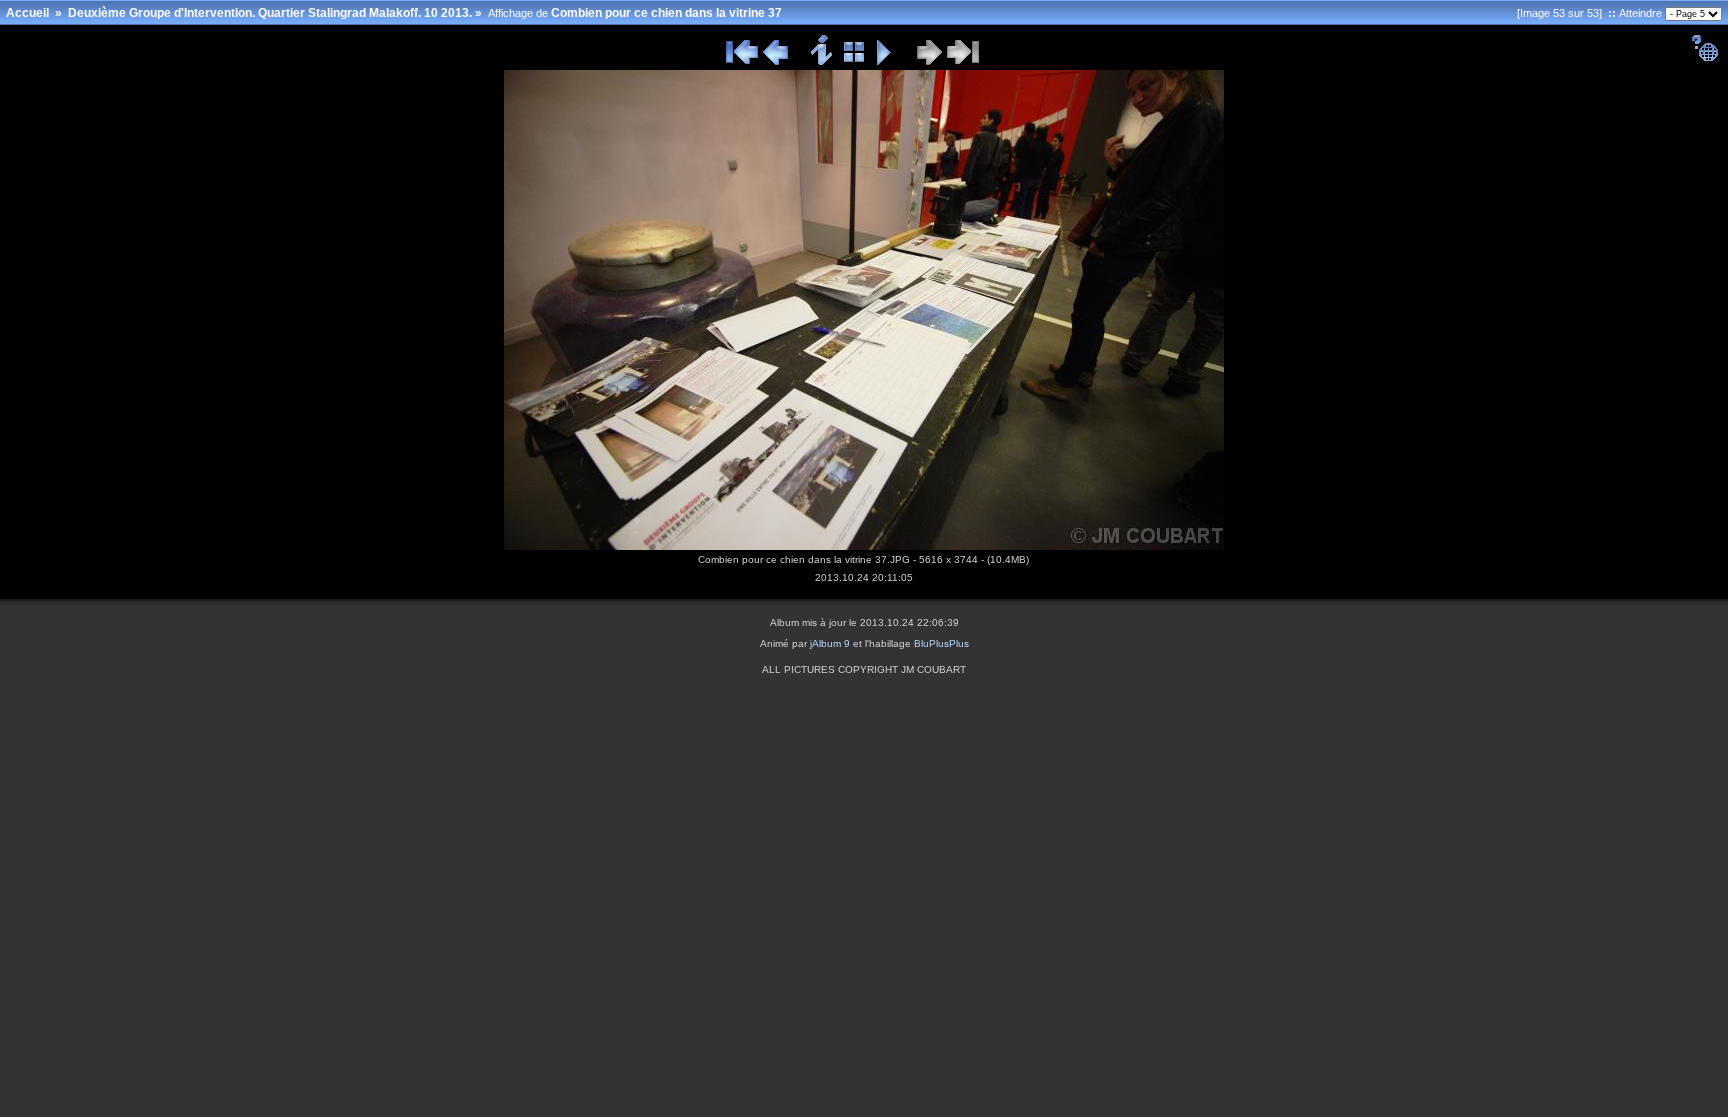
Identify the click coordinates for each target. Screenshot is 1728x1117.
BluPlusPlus (941, 643)
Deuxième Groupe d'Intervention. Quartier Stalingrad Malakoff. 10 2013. (270, 13)
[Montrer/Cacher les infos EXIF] (822, 62)
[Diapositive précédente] (775, 62)
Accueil (27, 13)
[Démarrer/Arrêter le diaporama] (884, 62)
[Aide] (1704, 58)
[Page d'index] (854, 62)
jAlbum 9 (830, 643)
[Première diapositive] (742, 62)
